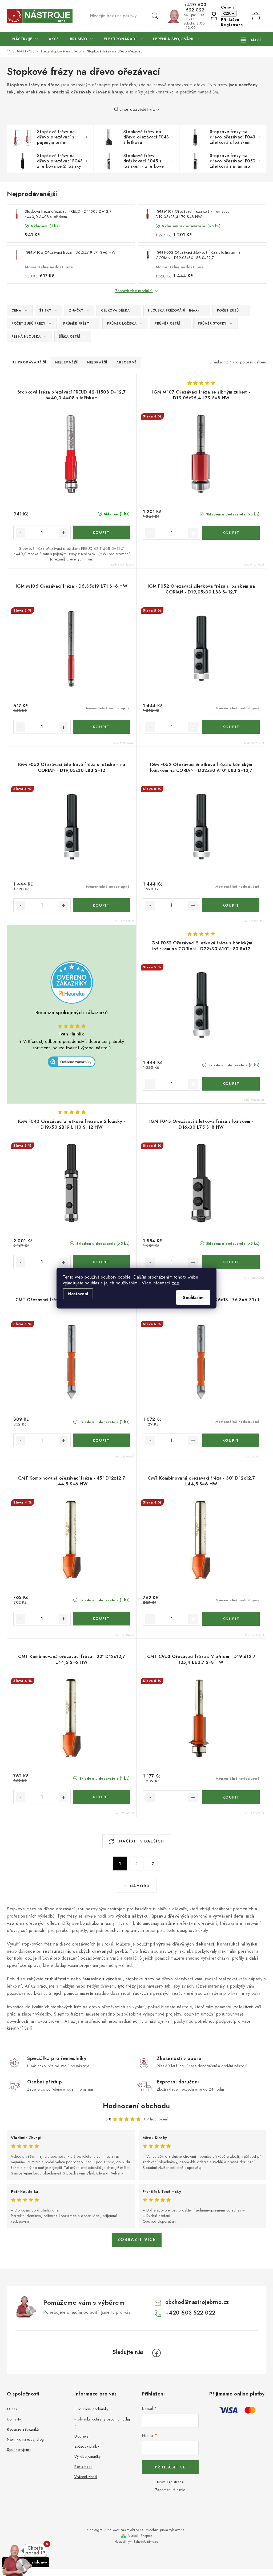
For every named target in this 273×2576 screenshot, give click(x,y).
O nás (12, 2409)
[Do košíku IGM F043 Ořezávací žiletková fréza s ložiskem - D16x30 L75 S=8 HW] (231, 1262)
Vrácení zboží (86, 2477)
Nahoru (140, 1886)
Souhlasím (193, 1297)
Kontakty (14, 2419)
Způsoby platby (87, 2446)
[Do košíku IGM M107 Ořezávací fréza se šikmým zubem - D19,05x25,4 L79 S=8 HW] (231, 533)
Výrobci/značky (87, 2456)
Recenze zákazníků (23, 2429)
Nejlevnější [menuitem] (67, 362)
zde (176, 1283)
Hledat (155, 16)
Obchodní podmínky (91, 2409)
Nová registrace (170, 2482)
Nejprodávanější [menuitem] (29, 362)
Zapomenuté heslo (170, 2490)
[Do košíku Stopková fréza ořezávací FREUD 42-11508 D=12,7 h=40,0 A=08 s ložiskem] (101, 533)
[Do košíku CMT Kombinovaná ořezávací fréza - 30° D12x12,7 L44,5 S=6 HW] (231, 1619)
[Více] (251, 40)
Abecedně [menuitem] (127, 362)
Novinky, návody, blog (25, 2439)
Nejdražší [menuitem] (97, 362)
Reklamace (83, 2467)
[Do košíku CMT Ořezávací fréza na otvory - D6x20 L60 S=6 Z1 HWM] (101, 1440)
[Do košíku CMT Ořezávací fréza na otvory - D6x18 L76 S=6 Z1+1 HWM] (231, 1440)
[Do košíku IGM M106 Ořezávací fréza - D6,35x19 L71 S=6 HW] (101, 727)
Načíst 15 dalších (141, 1841)
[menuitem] (25, 39)
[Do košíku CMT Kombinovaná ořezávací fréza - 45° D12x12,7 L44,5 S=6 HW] (101, 1619)
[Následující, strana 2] (136, 1864)
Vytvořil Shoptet (140, 2536)
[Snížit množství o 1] (21, 533)
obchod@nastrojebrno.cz (197, 2302)
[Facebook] (156, 2353)
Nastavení (78, 1294)
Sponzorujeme (19, 2450)
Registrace (232, 25)
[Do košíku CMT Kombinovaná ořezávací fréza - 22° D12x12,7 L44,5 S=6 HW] (101, 1797)
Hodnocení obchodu (136, 2106)
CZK (227, 13)
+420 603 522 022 (195, 7)
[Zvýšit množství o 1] (63, 533)
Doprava (82, 2436)
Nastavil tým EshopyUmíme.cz (136, 2542)
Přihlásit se (170, 2467)
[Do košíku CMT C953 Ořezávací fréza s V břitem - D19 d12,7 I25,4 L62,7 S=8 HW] (231, 1797)
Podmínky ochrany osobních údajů (102, 2423)
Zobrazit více (137, 2240)
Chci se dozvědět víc (135, 109)
